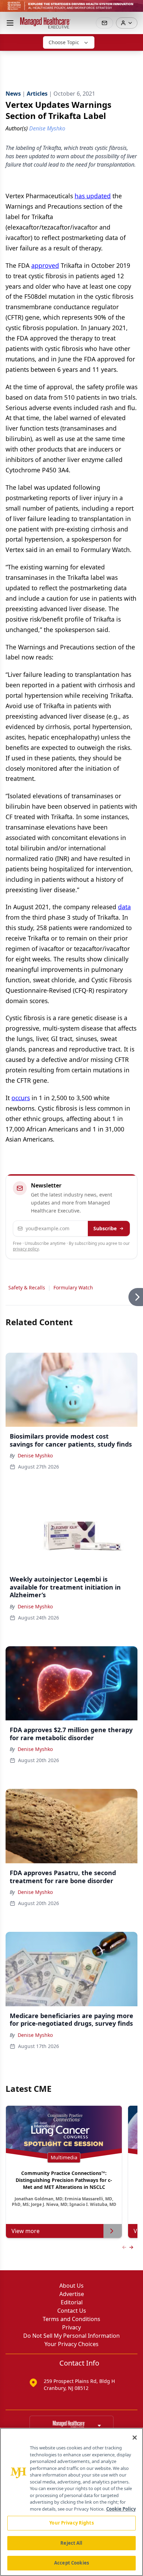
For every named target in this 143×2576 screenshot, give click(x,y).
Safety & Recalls (27, 1287)
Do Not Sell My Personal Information (71, 2336)
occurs (21, 1098)
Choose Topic (64, 42)
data (124, 907)
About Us (71, 2286)
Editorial (72, 2302)
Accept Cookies (71, 2563)
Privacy (71, 2327)
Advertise (72, 2294)
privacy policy (26, 1249)
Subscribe (105, 1228)
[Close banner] (134, 9)
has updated (93, 196)
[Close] (135, 2438)
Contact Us (72, 2311)
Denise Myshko (35, 1455)
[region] (71, 2502)
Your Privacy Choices (71, 2344)
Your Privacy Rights (71, 2523)
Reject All (71, 2543)
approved (45, 265)
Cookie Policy (121, 2509)
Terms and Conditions (71, 2319)
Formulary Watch (73, 1287)
